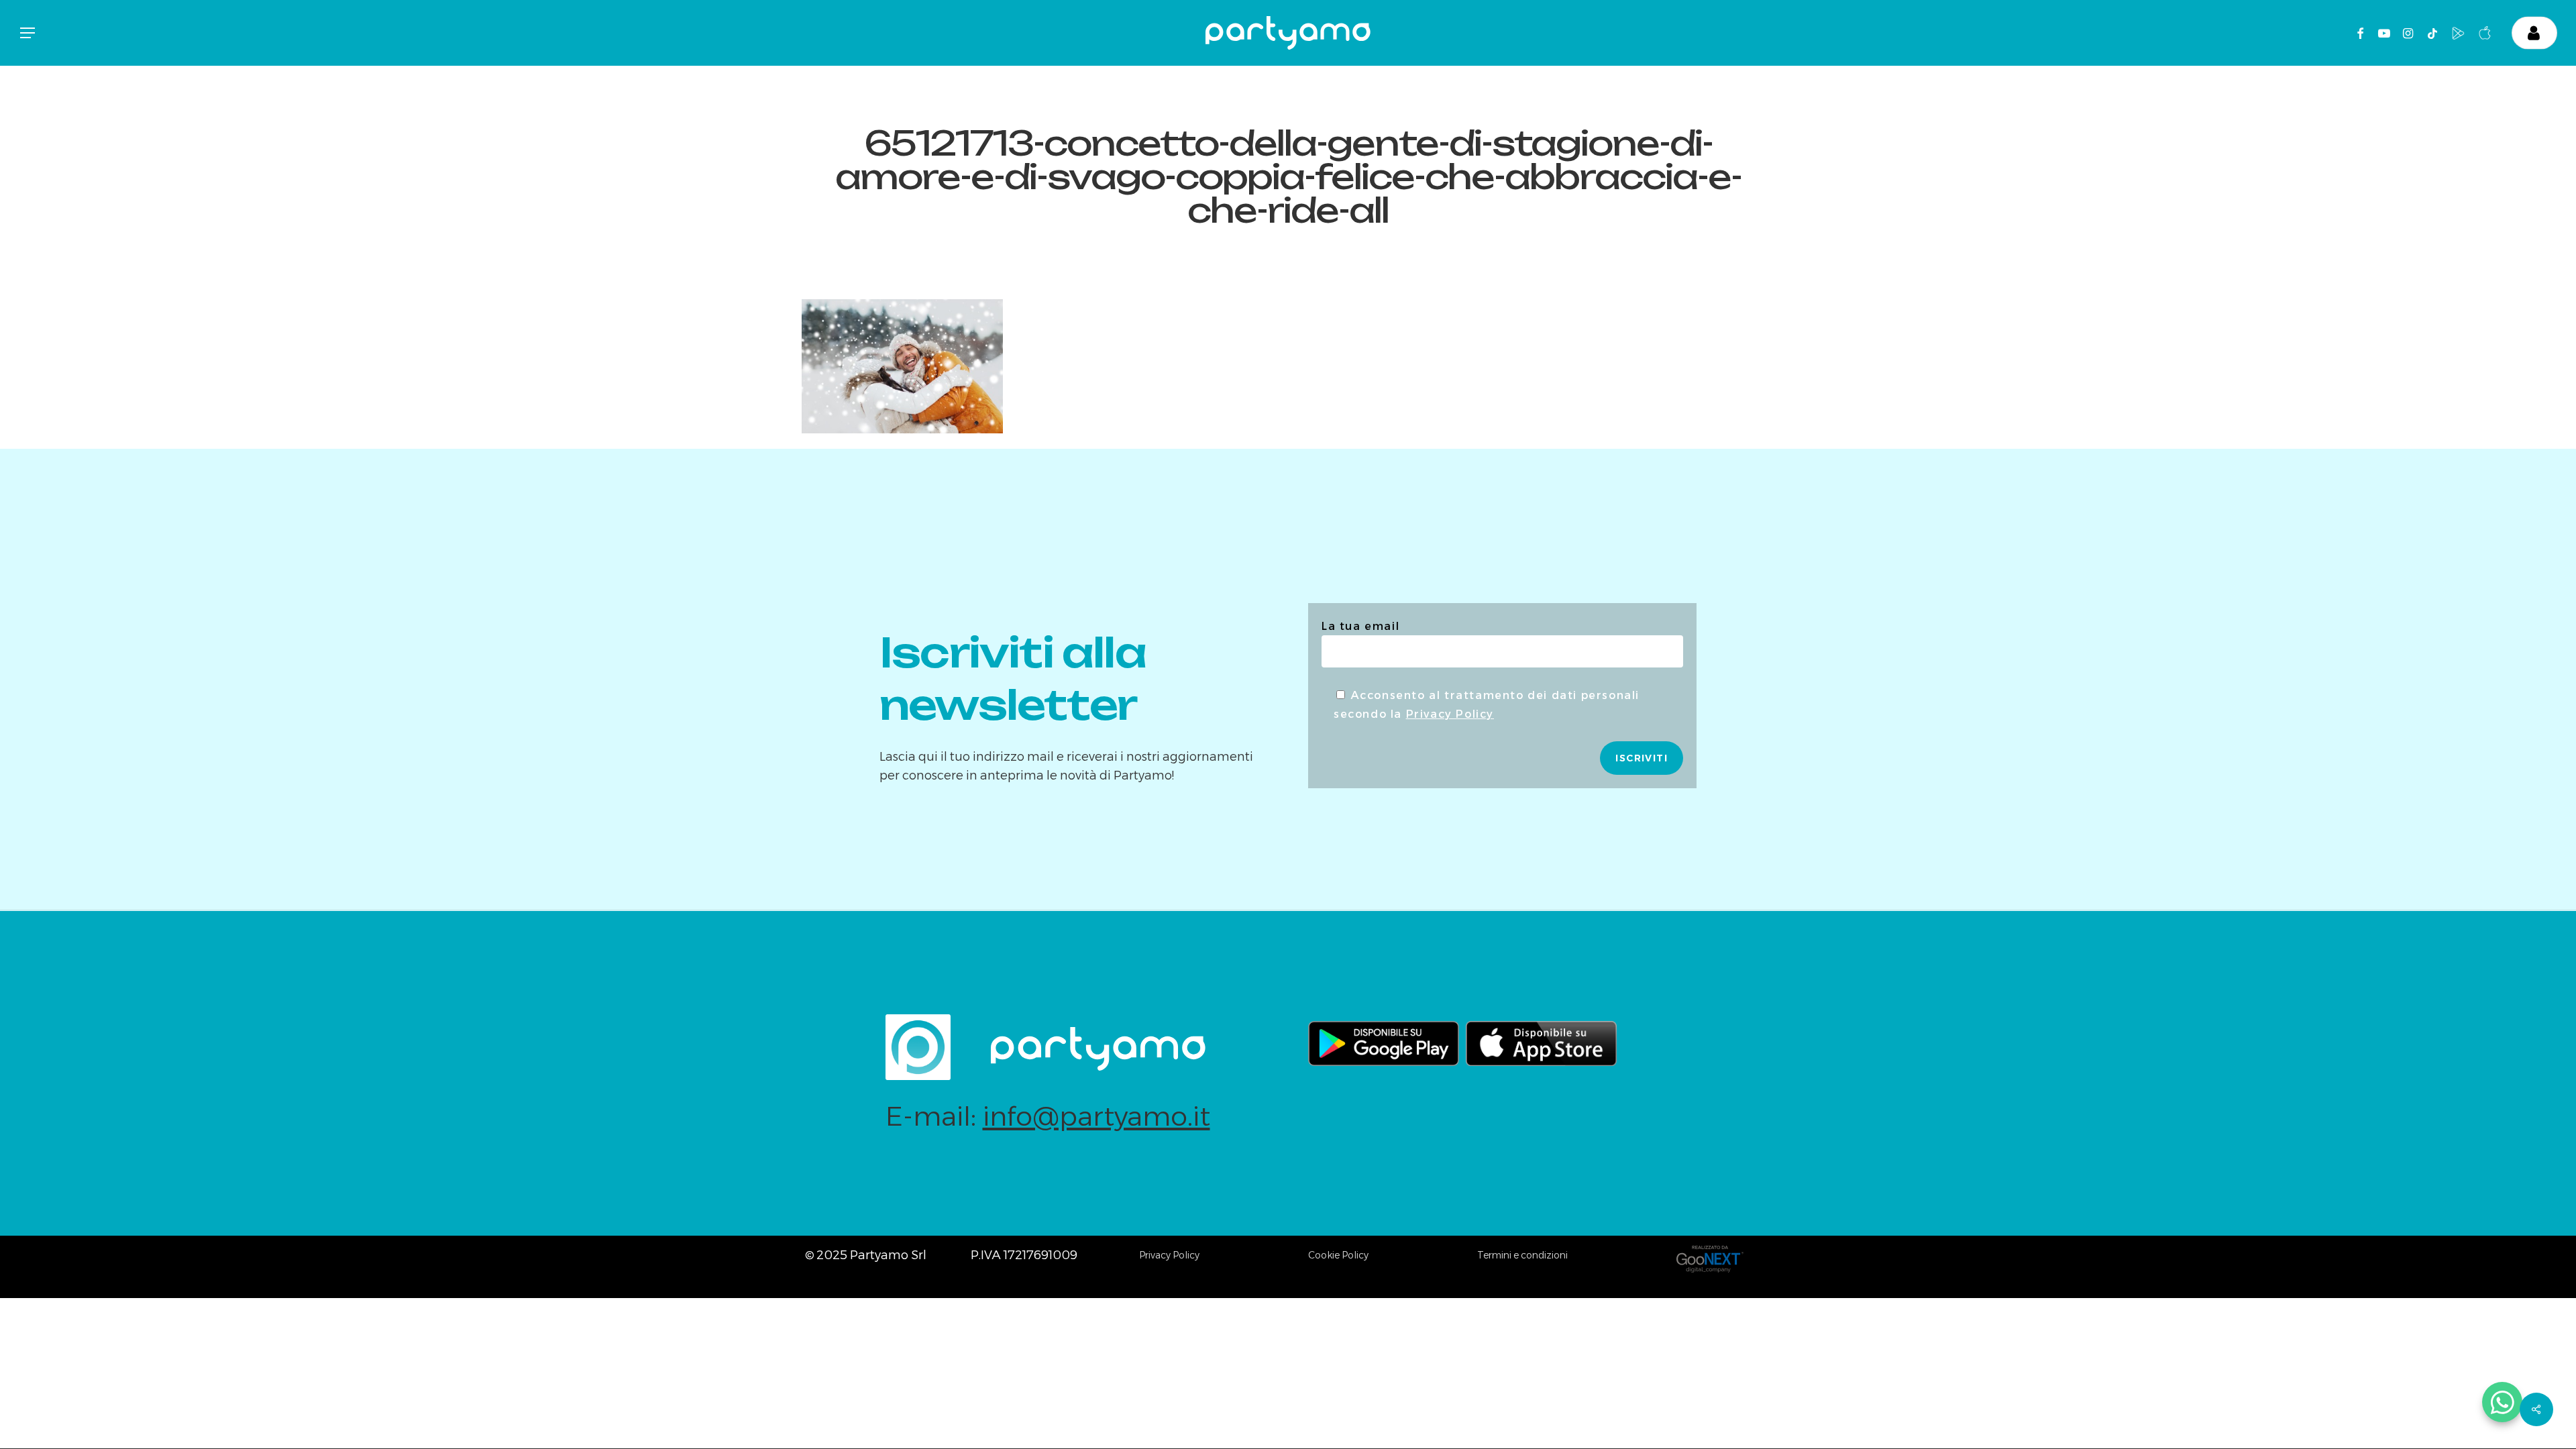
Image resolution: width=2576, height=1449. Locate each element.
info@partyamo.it (1096, 1116)
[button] (27, 33)
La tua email (1360, 626)
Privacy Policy (1450, 714)
